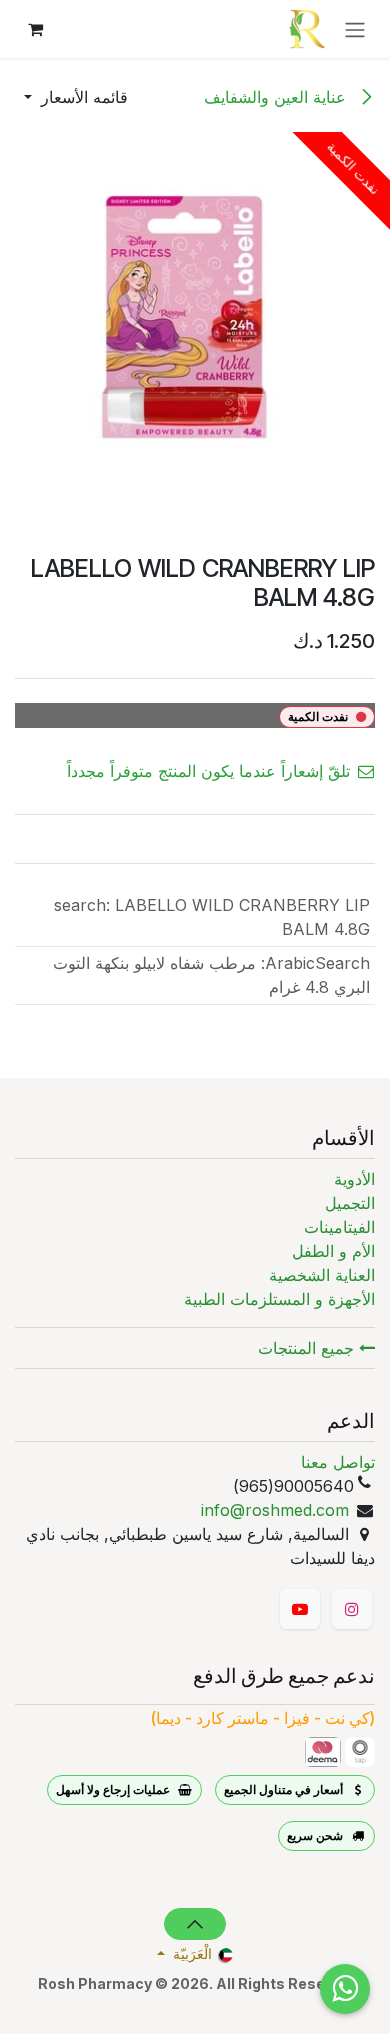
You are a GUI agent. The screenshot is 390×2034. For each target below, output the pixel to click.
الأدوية (354, 1179)
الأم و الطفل (333, 1251)
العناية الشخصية (322, 1275)
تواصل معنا (338, 1462)
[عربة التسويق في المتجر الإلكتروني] (35, 29)
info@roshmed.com (275, 1510)
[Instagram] (352, 1609)
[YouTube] (300, 1609)
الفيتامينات (339, 1227)
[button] (76, 97)
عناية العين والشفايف (277, 97)
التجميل (350, 1203)
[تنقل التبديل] (355, 29)
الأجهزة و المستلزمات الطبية (279, 1299)
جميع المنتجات (308, 1348)
